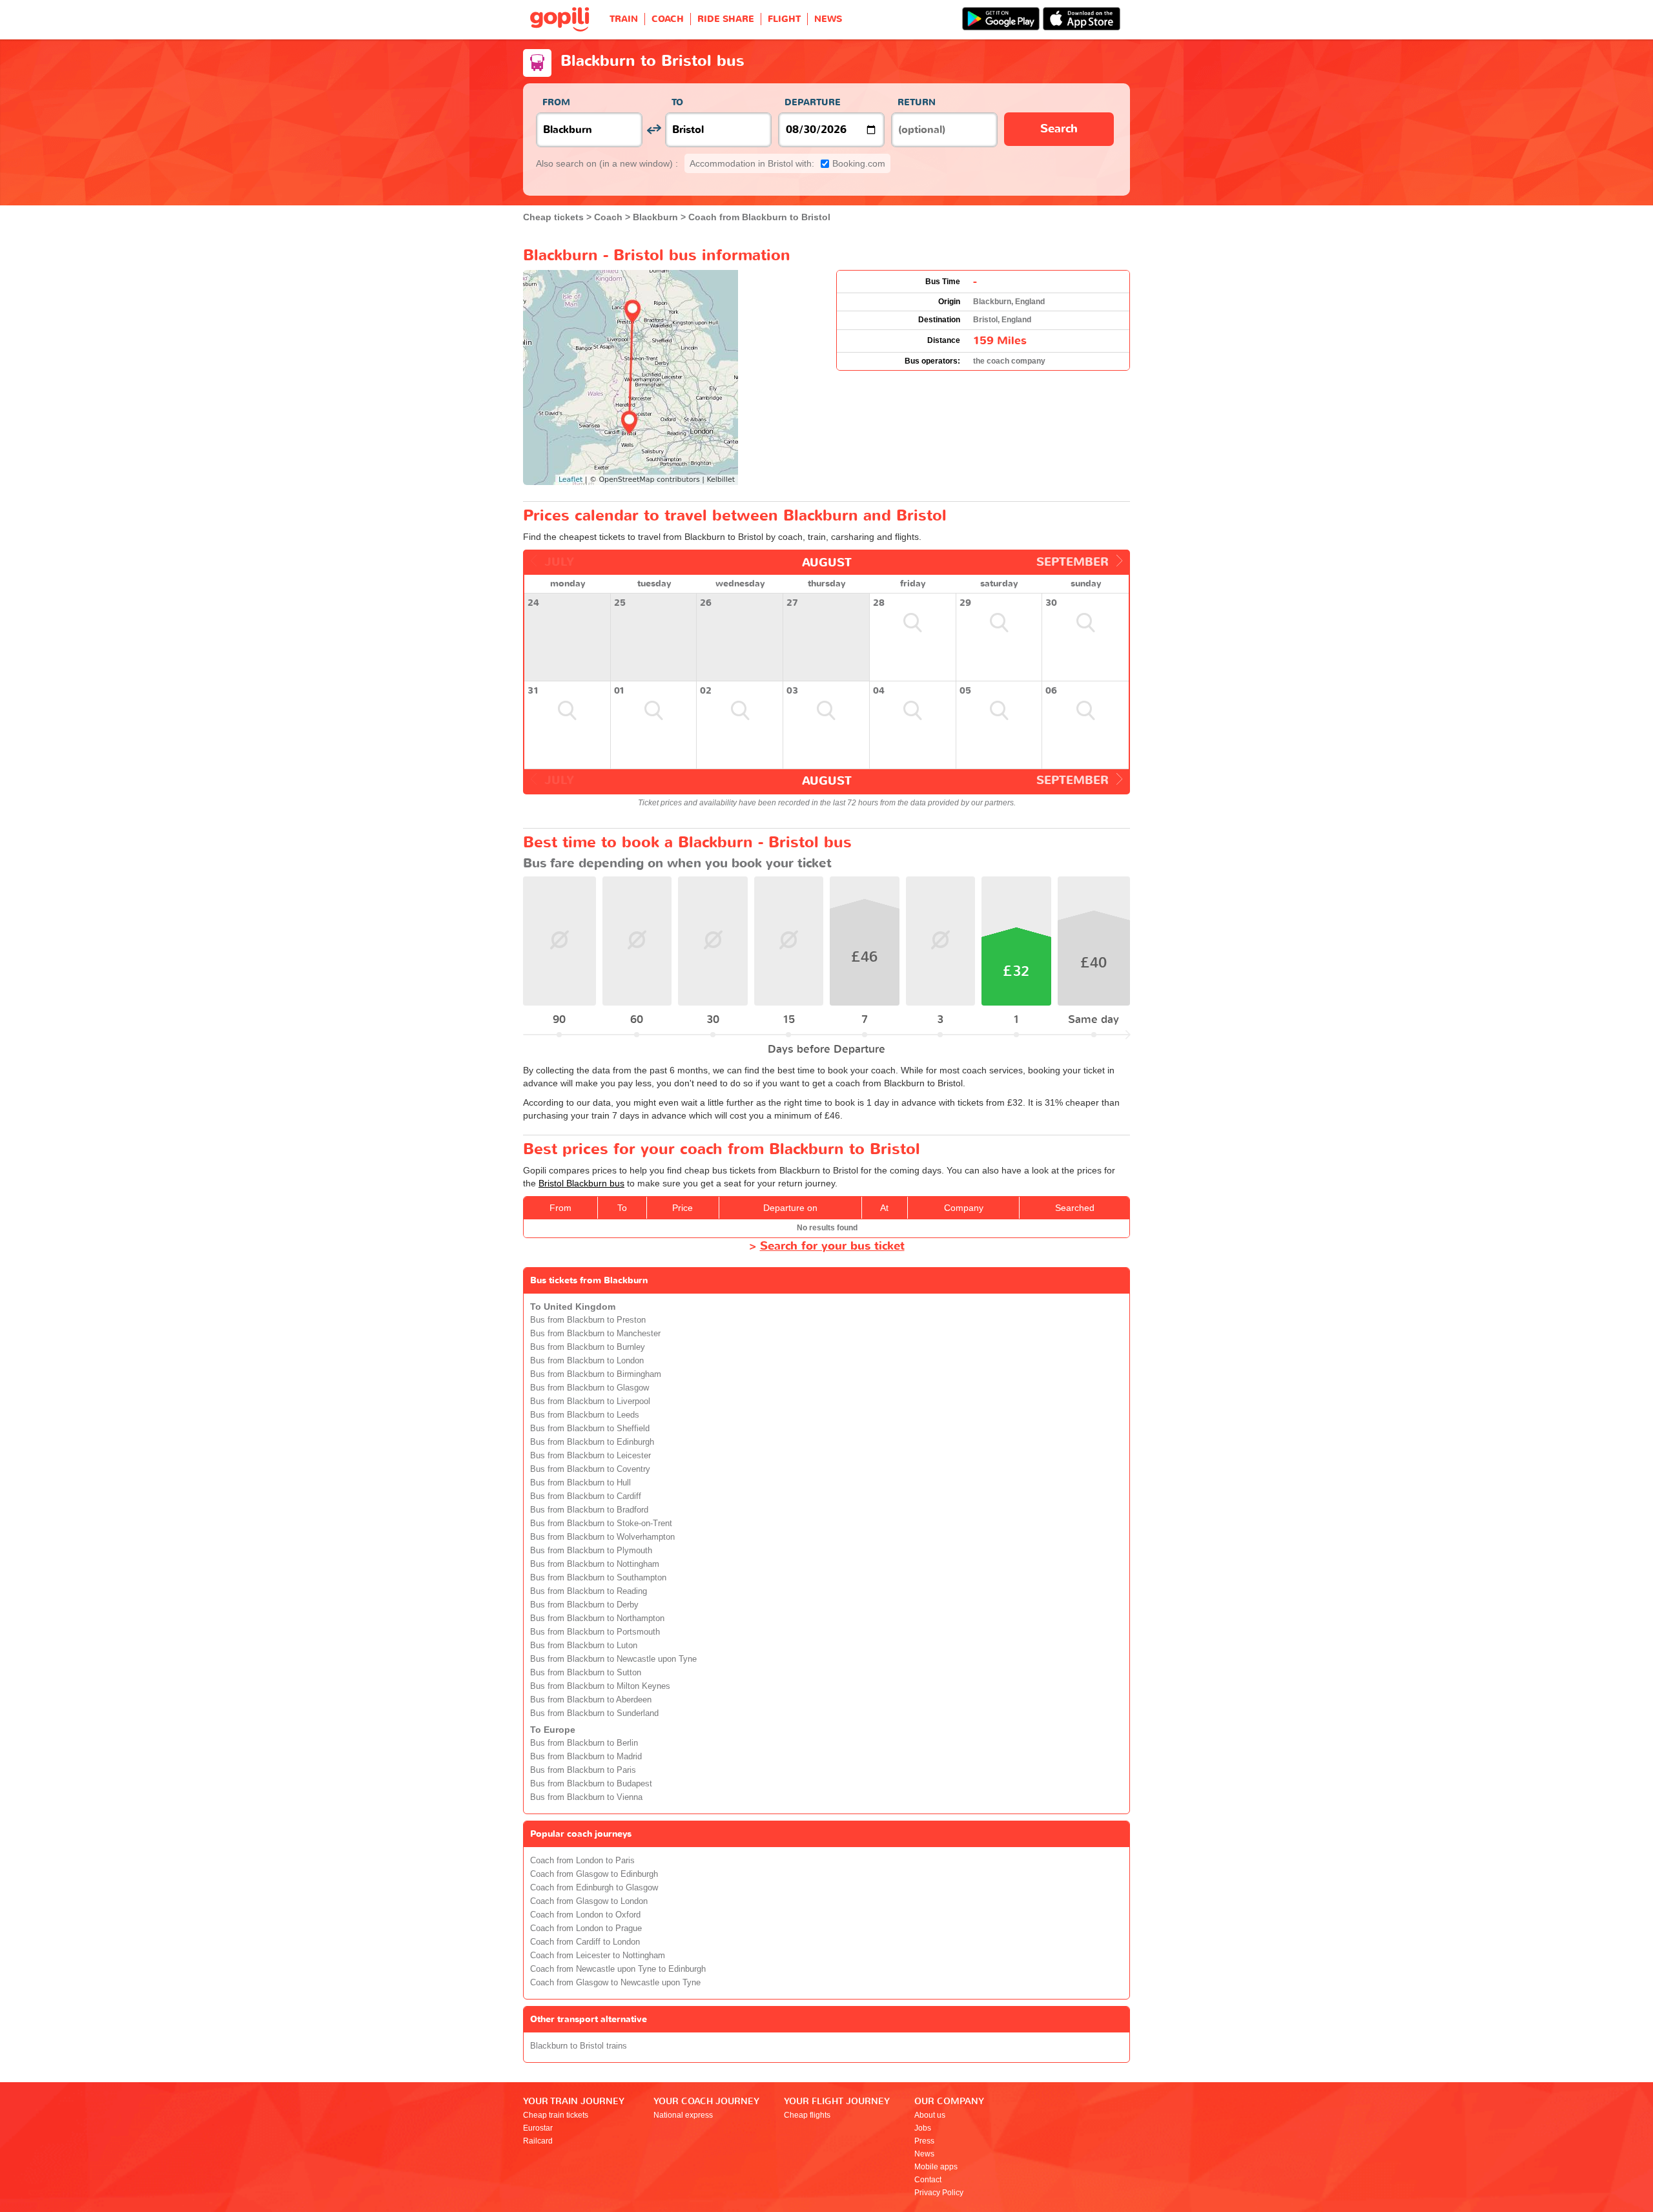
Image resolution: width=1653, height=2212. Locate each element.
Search (1059, 129)
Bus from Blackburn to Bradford (589, 1510)
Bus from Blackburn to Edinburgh (592, 1442)
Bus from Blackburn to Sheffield (590, 1429)
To (677, 102)
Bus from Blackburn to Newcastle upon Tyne (613, 1659)
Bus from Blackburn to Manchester (595, 1334)
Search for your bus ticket (832, 1246)
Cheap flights (807, 2115)
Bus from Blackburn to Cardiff (586, 1496)
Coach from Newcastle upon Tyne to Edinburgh (618, 1969)
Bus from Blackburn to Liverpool (590, 1401)
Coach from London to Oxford (585, 1915)
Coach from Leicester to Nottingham (598, 1956)
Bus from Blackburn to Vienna (586, 1797)
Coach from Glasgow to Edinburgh (594, 1874)
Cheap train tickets (556, 2115)
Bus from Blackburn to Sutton (586, 1673)
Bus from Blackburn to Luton (584, 1646)
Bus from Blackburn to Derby (584, 1605)
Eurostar (538, 2128)
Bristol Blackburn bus (581, 1183)
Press (924, 2141)
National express (683, 2115)
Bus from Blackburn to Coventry (590, 1469)
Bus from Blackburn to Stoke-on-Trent (601, 1524)
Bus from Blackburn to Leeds (585, 1415)
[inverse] (654, 129)
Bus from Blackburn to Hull (580, 1483)
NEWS (828, 19)
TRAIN (624, 19)
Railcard (538, 2141)
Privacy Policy (939, 2193)
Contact (928, 2180)
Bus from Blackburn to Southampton (598, 1578)
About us (930, 2115)
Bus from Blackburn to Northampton (597, 1618)
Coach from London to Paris (582, 1861)
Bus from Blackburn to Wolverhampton (602, 1537)
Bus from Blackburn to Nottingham (595, 1564)
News (924, 2154)
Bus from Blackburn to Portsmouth (595, 1632)
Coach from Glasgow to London (589, 1901)
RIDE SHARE (726, 19)
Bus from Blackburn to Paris (583, 1770)
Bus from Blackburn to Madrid (586, 1757)
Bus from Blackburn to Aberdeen (591, 1700)
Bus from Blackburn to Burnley (588, 1347)
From (556, 102)
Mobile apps (936, 2167)
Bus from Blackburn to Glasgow (590, 1388)
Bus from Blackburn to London (587, 1361)
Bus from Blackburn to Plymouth (591, 1551)
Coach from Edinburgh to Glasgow (594, 1888)
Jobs (923, 2128)
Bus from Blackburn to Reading (589, 1591)
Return (917, 102)
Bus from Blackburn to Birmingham (596, 1374)
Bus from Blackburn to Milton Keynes (600, 1686)
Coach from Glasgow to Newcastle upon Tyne (615, 1983)
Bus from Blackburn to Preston (588, 1320)
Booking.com (787, 163)
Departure (813, 102)
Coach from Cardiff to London (585, 1942)
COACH (668, 19)
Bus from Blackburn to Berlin (584, 1743)
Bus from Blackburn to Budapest (591, 1784)
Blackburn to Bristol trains (579, 2046)
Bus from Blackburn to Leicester (590, 1456)
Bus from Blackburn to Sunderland (594, 1713)
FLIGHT (784, 19)
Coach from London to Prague (586, 1928)
